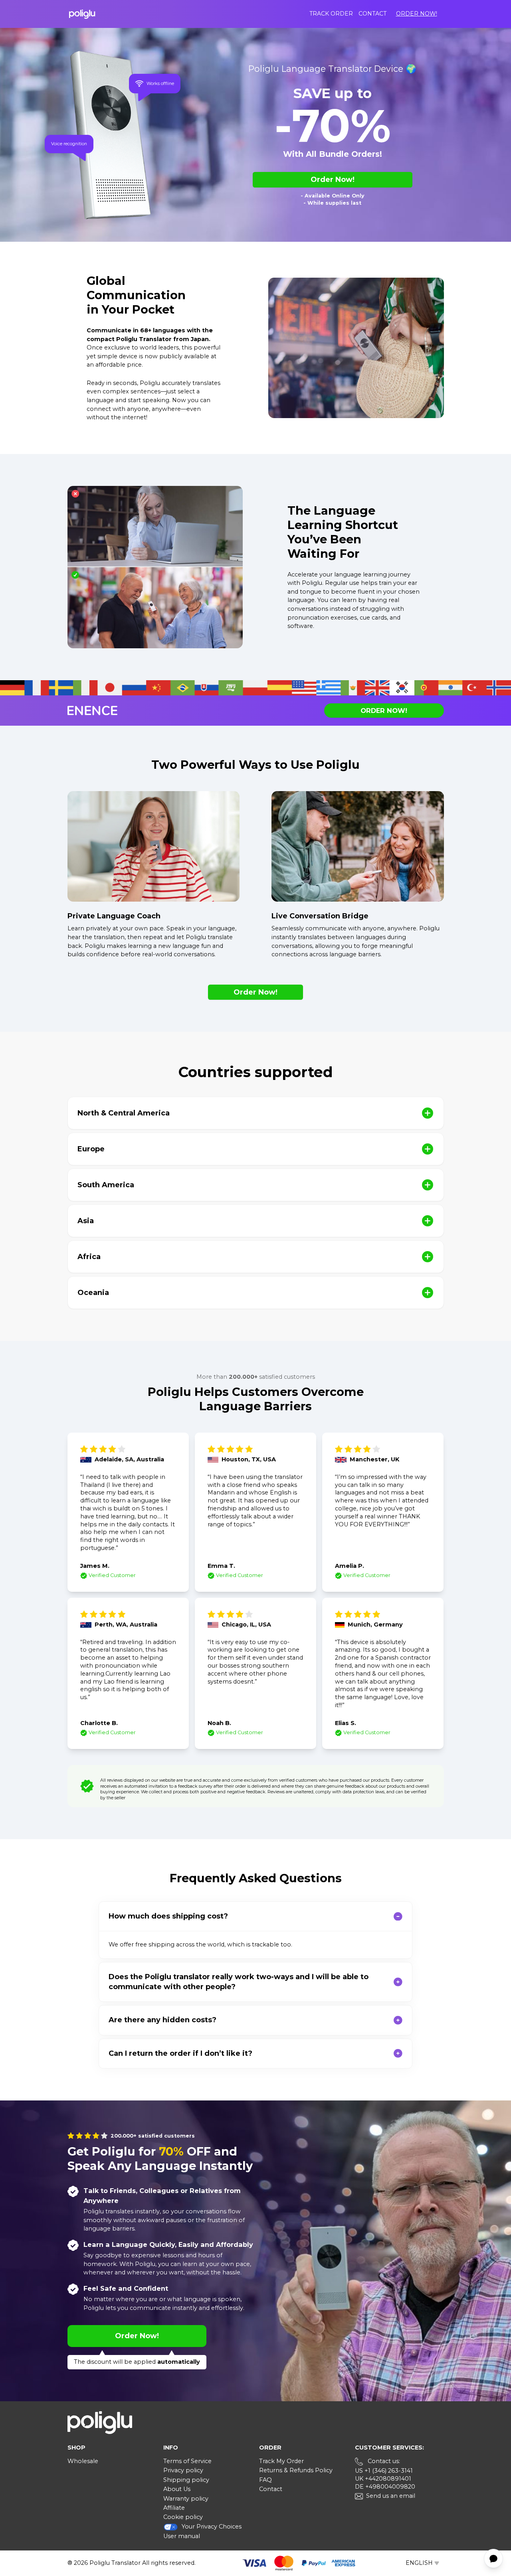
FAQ (265, 2480)
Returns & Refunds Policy (296, 2470)
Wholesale (83, 2461)
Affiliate (174, 2508)
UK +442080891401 (383, 2479)
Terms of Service (187, 2461)
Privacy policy (183, 2470)
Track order (331, 14)
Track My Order (281, 2461)
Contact (372, 14)
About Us (177, 2489)
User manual (182, 2536)
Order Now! (417, 14)
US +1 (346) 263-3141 (384, 2471)
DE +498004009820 (385, 2487)
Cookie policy (183, 2517)
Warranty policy (186, 2499)
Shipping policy (186, 2480)
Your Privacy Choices (212, 2527)
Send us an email (391, 2496)
